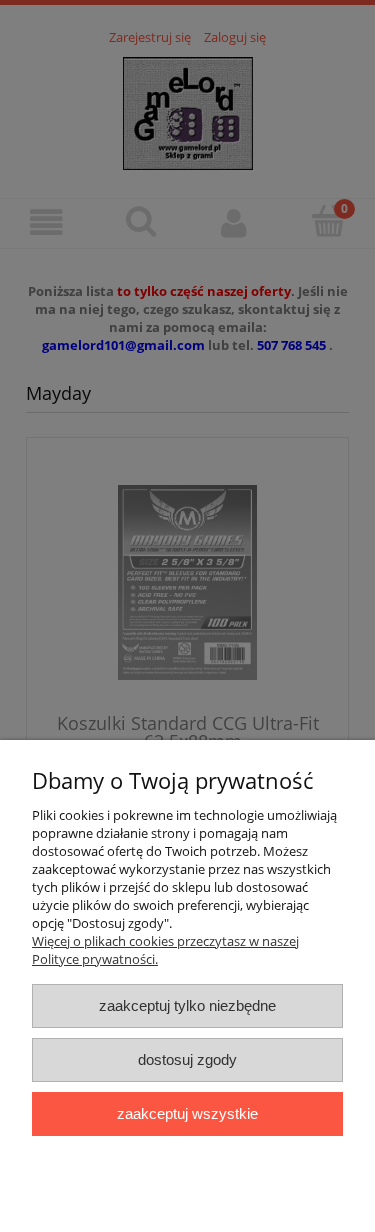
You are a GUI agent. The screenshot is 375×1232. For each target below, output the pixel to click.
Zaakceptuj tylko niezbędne (187, 1005)
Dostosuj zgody (187, 1059)
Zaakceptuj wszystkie (187, 1113)
